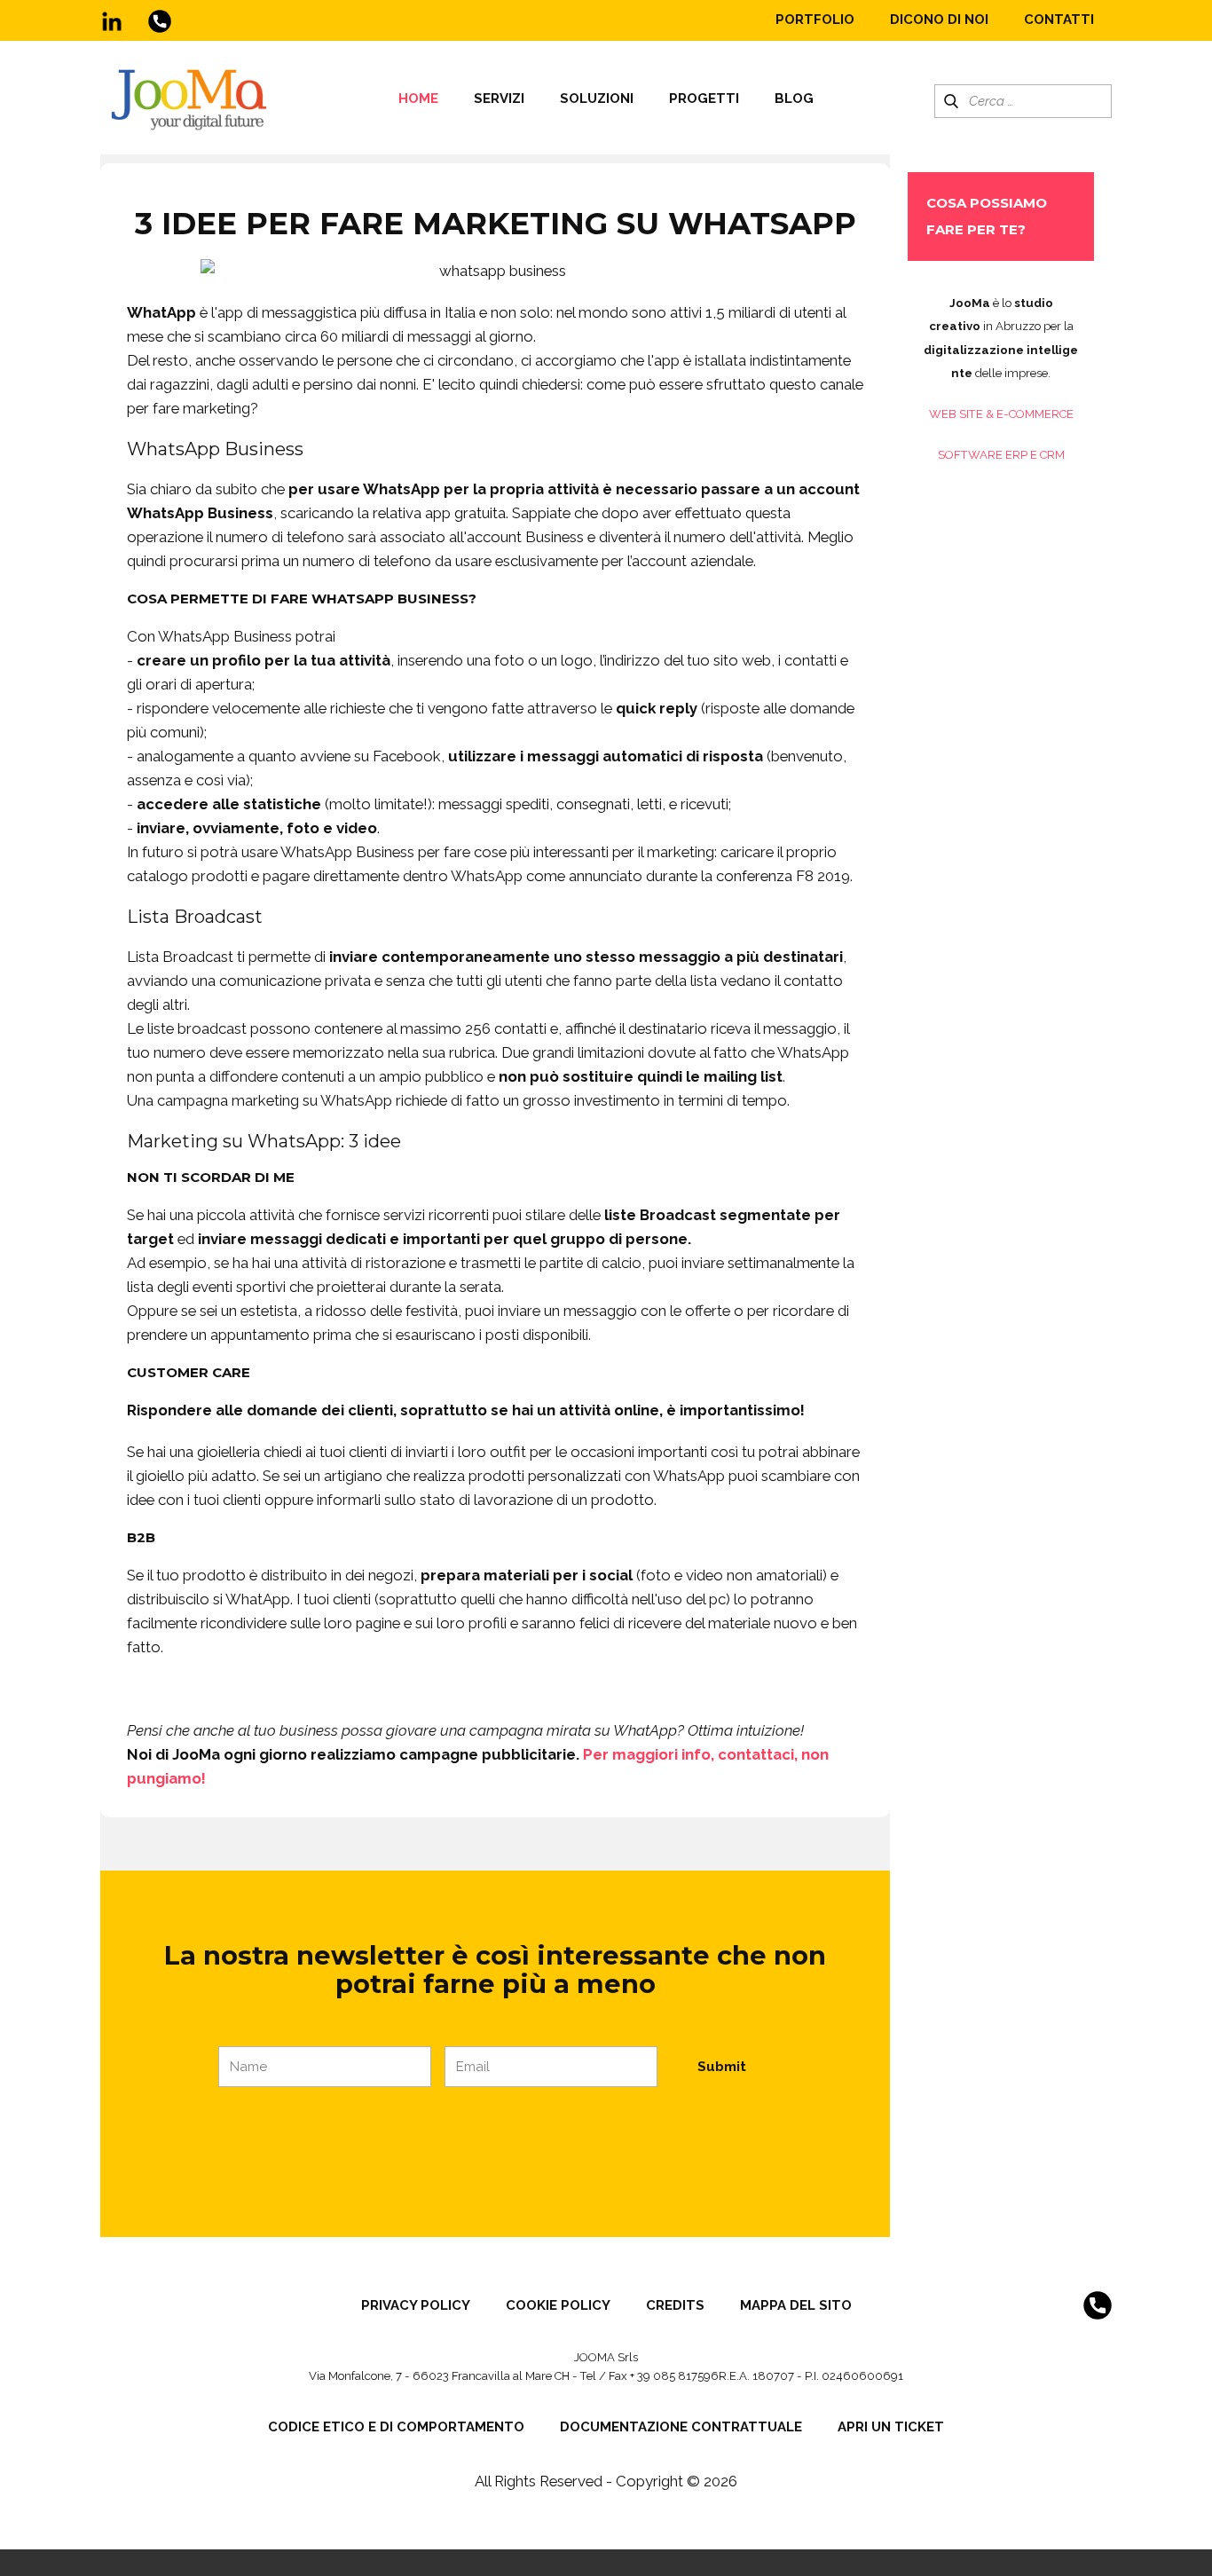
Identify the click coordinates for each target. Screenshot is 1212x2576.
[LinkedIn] (112, 21)
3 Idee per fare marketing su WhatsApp (496, 224)
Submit (722, 2067)
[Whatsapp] (160, 21)
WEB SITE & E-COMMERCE (1001, 414)
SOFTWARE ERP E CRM (1001, 455)
